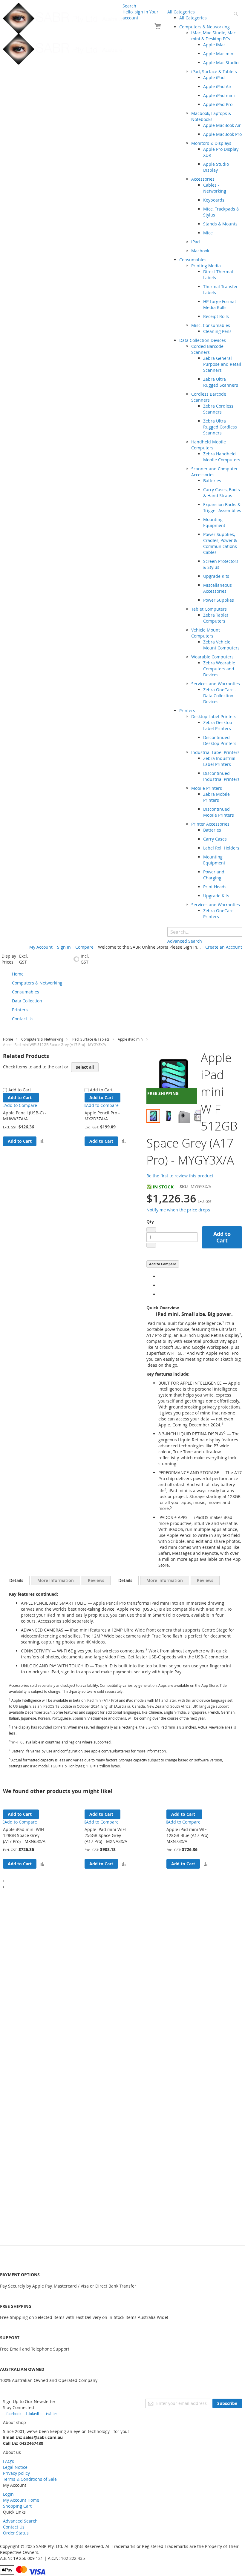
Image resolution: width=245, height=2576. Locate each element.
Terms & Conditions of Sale (30, 2479)
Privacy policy (16, 2473)
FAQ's (9, 2461)
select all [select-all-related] (85, 1067)
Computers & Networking (42, 1039)
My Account (41, 947)
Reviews (96, 1580)
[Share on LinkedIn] (160, 1294)
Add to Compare (163, 1264)
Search (129, 6)
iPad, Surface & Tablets (91, 1039)
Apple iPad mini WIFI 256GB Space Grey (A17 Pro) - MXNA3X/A (106, 1835)
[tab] (16, 1580)
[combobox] (205, 932)
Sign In (64, 947)
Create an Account (224, 947)
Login (8, 2494)
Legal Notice (15, 2467)
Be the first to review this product (180, 1176)
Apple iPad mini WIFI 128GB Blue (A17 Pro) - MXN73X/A (189, 1835)
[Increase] (151, 1245)
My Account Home (21, 2500)
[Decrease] (151, 1230)
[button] (42, 1141)
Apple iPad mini (131, 1039)
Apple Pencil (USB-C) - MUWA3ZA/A (25, 1116)
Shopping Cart (17, 2506)
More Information (56, 1580)
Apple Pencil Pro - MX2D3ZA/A (102, 1116)
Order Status (16, 2533)
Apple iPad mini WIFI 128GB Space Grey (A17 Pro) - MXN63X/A (24, 1835)
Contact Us (14, 2527)
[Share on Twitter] (160, 1285)
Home (8, 1039)
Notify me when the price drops (178, 1210)
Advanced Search (20, 2521)
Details (16, 1580)
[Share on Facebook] (160, 1276)
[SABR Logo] (63, 34)
